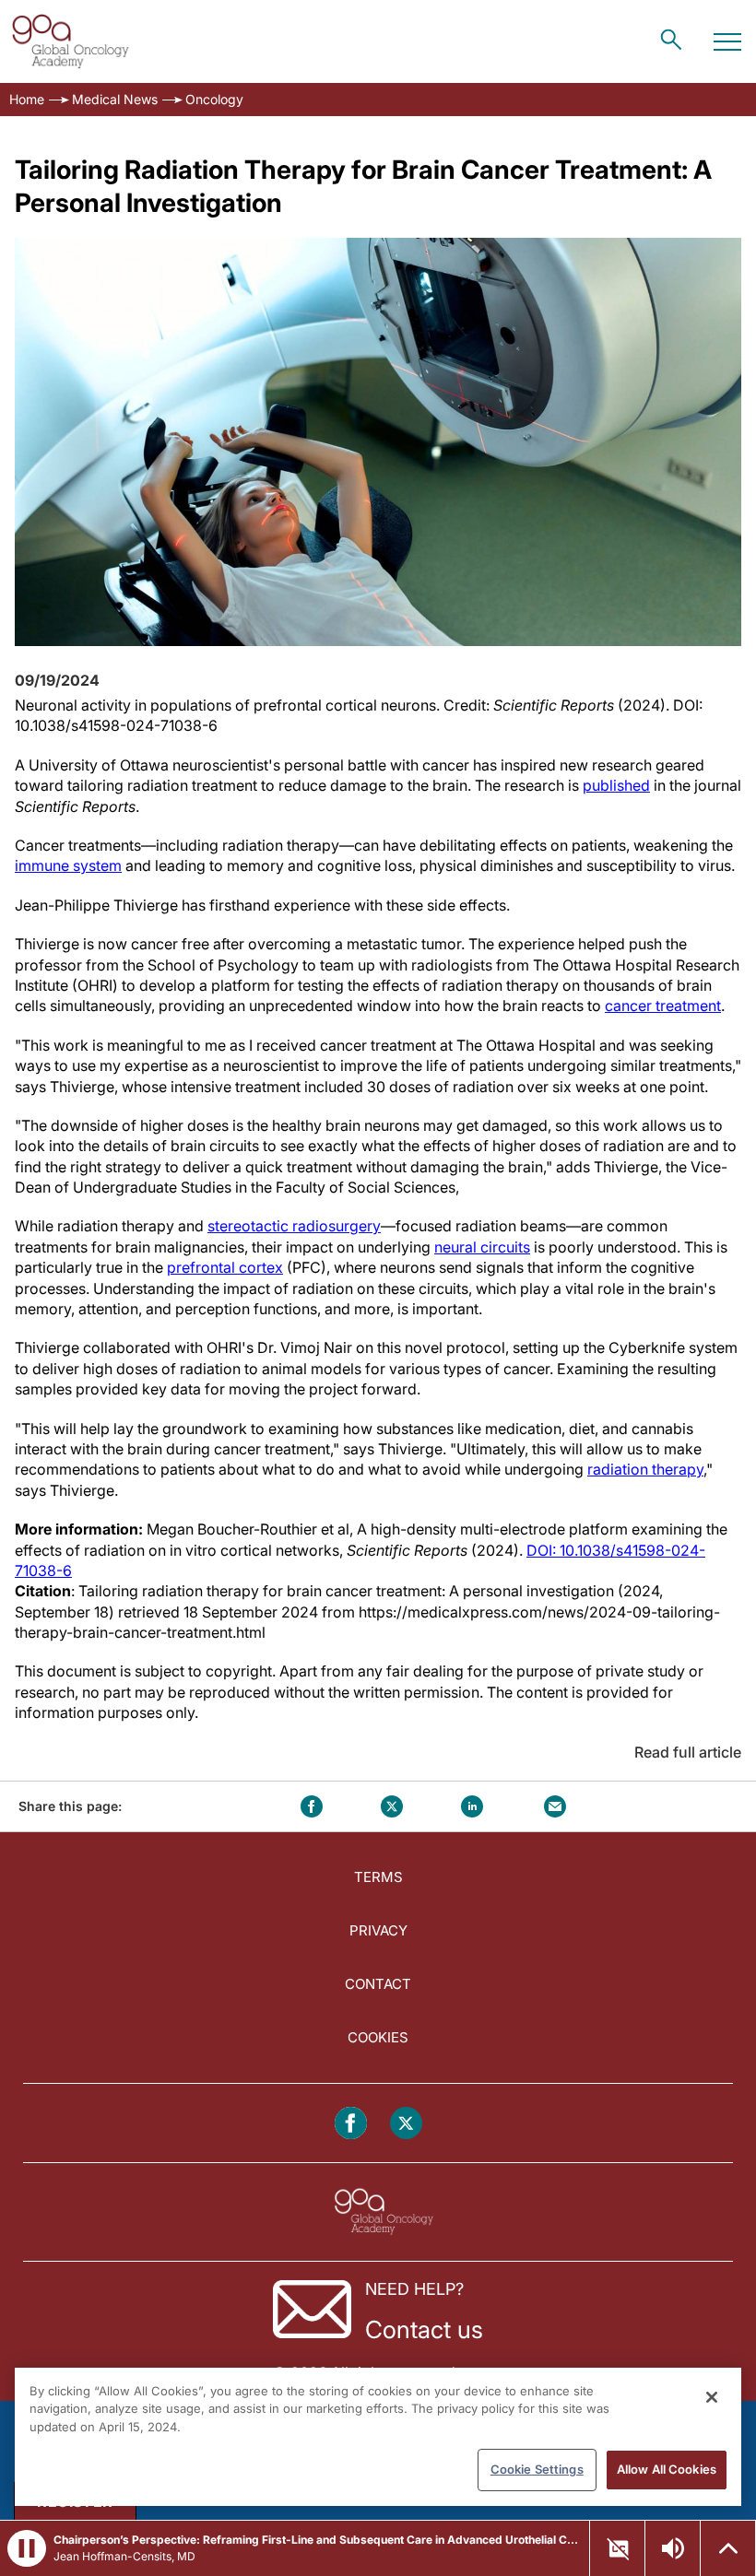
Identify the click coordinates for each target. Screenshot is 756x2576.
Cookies (378, 2037)
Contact (378, 1984)
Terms (378, 1877)
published (616, 785)
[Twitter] (406, 2123)
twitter (392, 1806)
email (555, 1806)
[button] (27, 2548)
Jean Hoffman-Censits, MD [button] (124, 2556)
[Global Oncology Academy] (70, 41)
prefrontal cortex (225, 1267)
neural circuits (482, 1247)
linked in (472, 1806)
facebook (312, 1806)
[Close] (712, 2397)
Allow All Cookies (667, 2469)
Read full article (688, 1752)
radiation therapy (645, 1469)
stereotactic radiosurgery (294, 1226)
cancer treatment (663, 1006)
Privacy (378, 1930)
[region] (378, 2437)
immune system (68, 865)
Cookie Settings (537, 2469)
